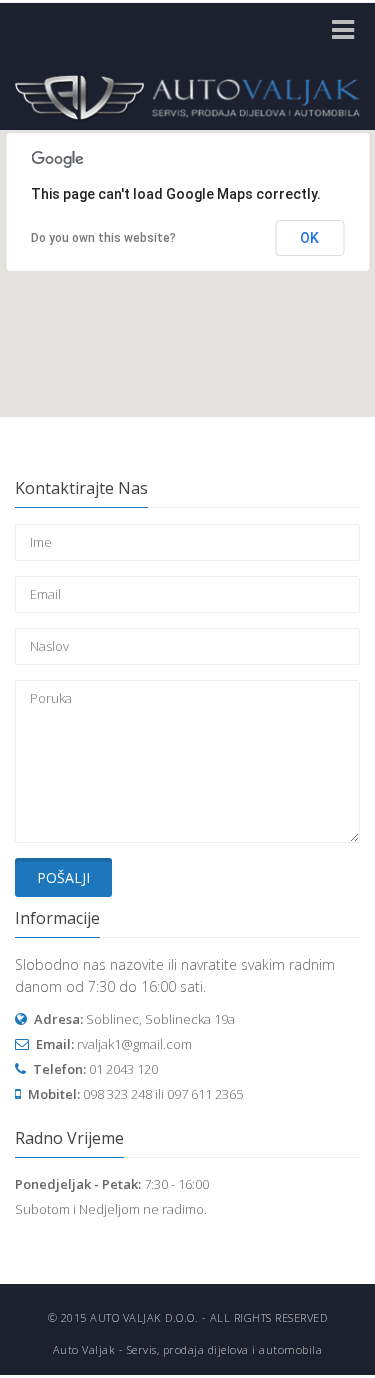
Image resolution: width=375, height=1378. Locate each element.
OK (309, 238)
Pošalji (63, 877)
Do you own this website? (103, 238)
